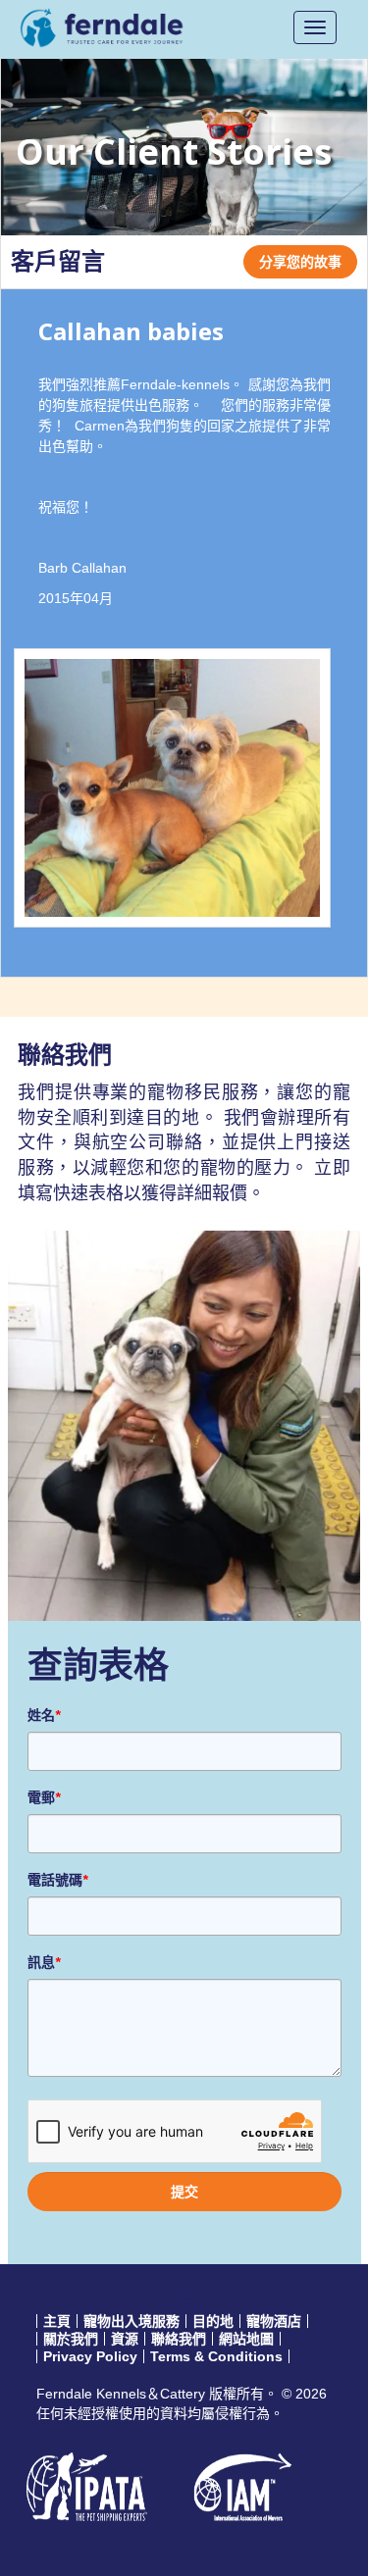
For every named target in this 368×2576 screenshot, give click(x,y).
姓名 (44, 1715)
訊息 (44, 1962)
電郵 (44, 1797)
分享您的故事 (300, 262)
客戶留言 (58, 261)
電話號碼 (57, 1880)
